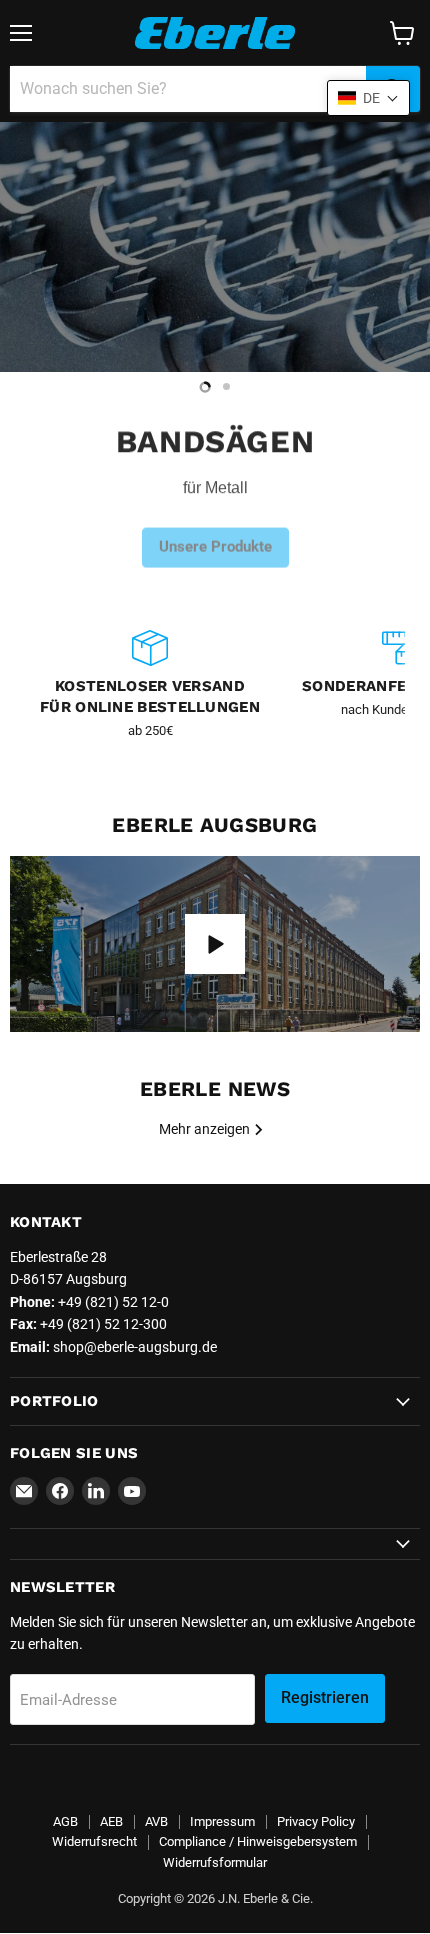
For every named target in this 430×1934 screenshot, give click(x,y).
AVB (156, 1821)
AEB (111, 1821)
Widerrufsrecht (94, 1841)
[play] (215, 944)
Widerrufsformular (215, 1862)
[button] (368, 98)
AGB (65, 1821)
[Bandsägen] (215, 247)
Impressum (222, 1821)
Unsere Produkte (215, 533)
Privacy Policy (316, 1821)
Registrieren (325, 1697)
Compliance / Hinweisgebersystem (258, 1841)
